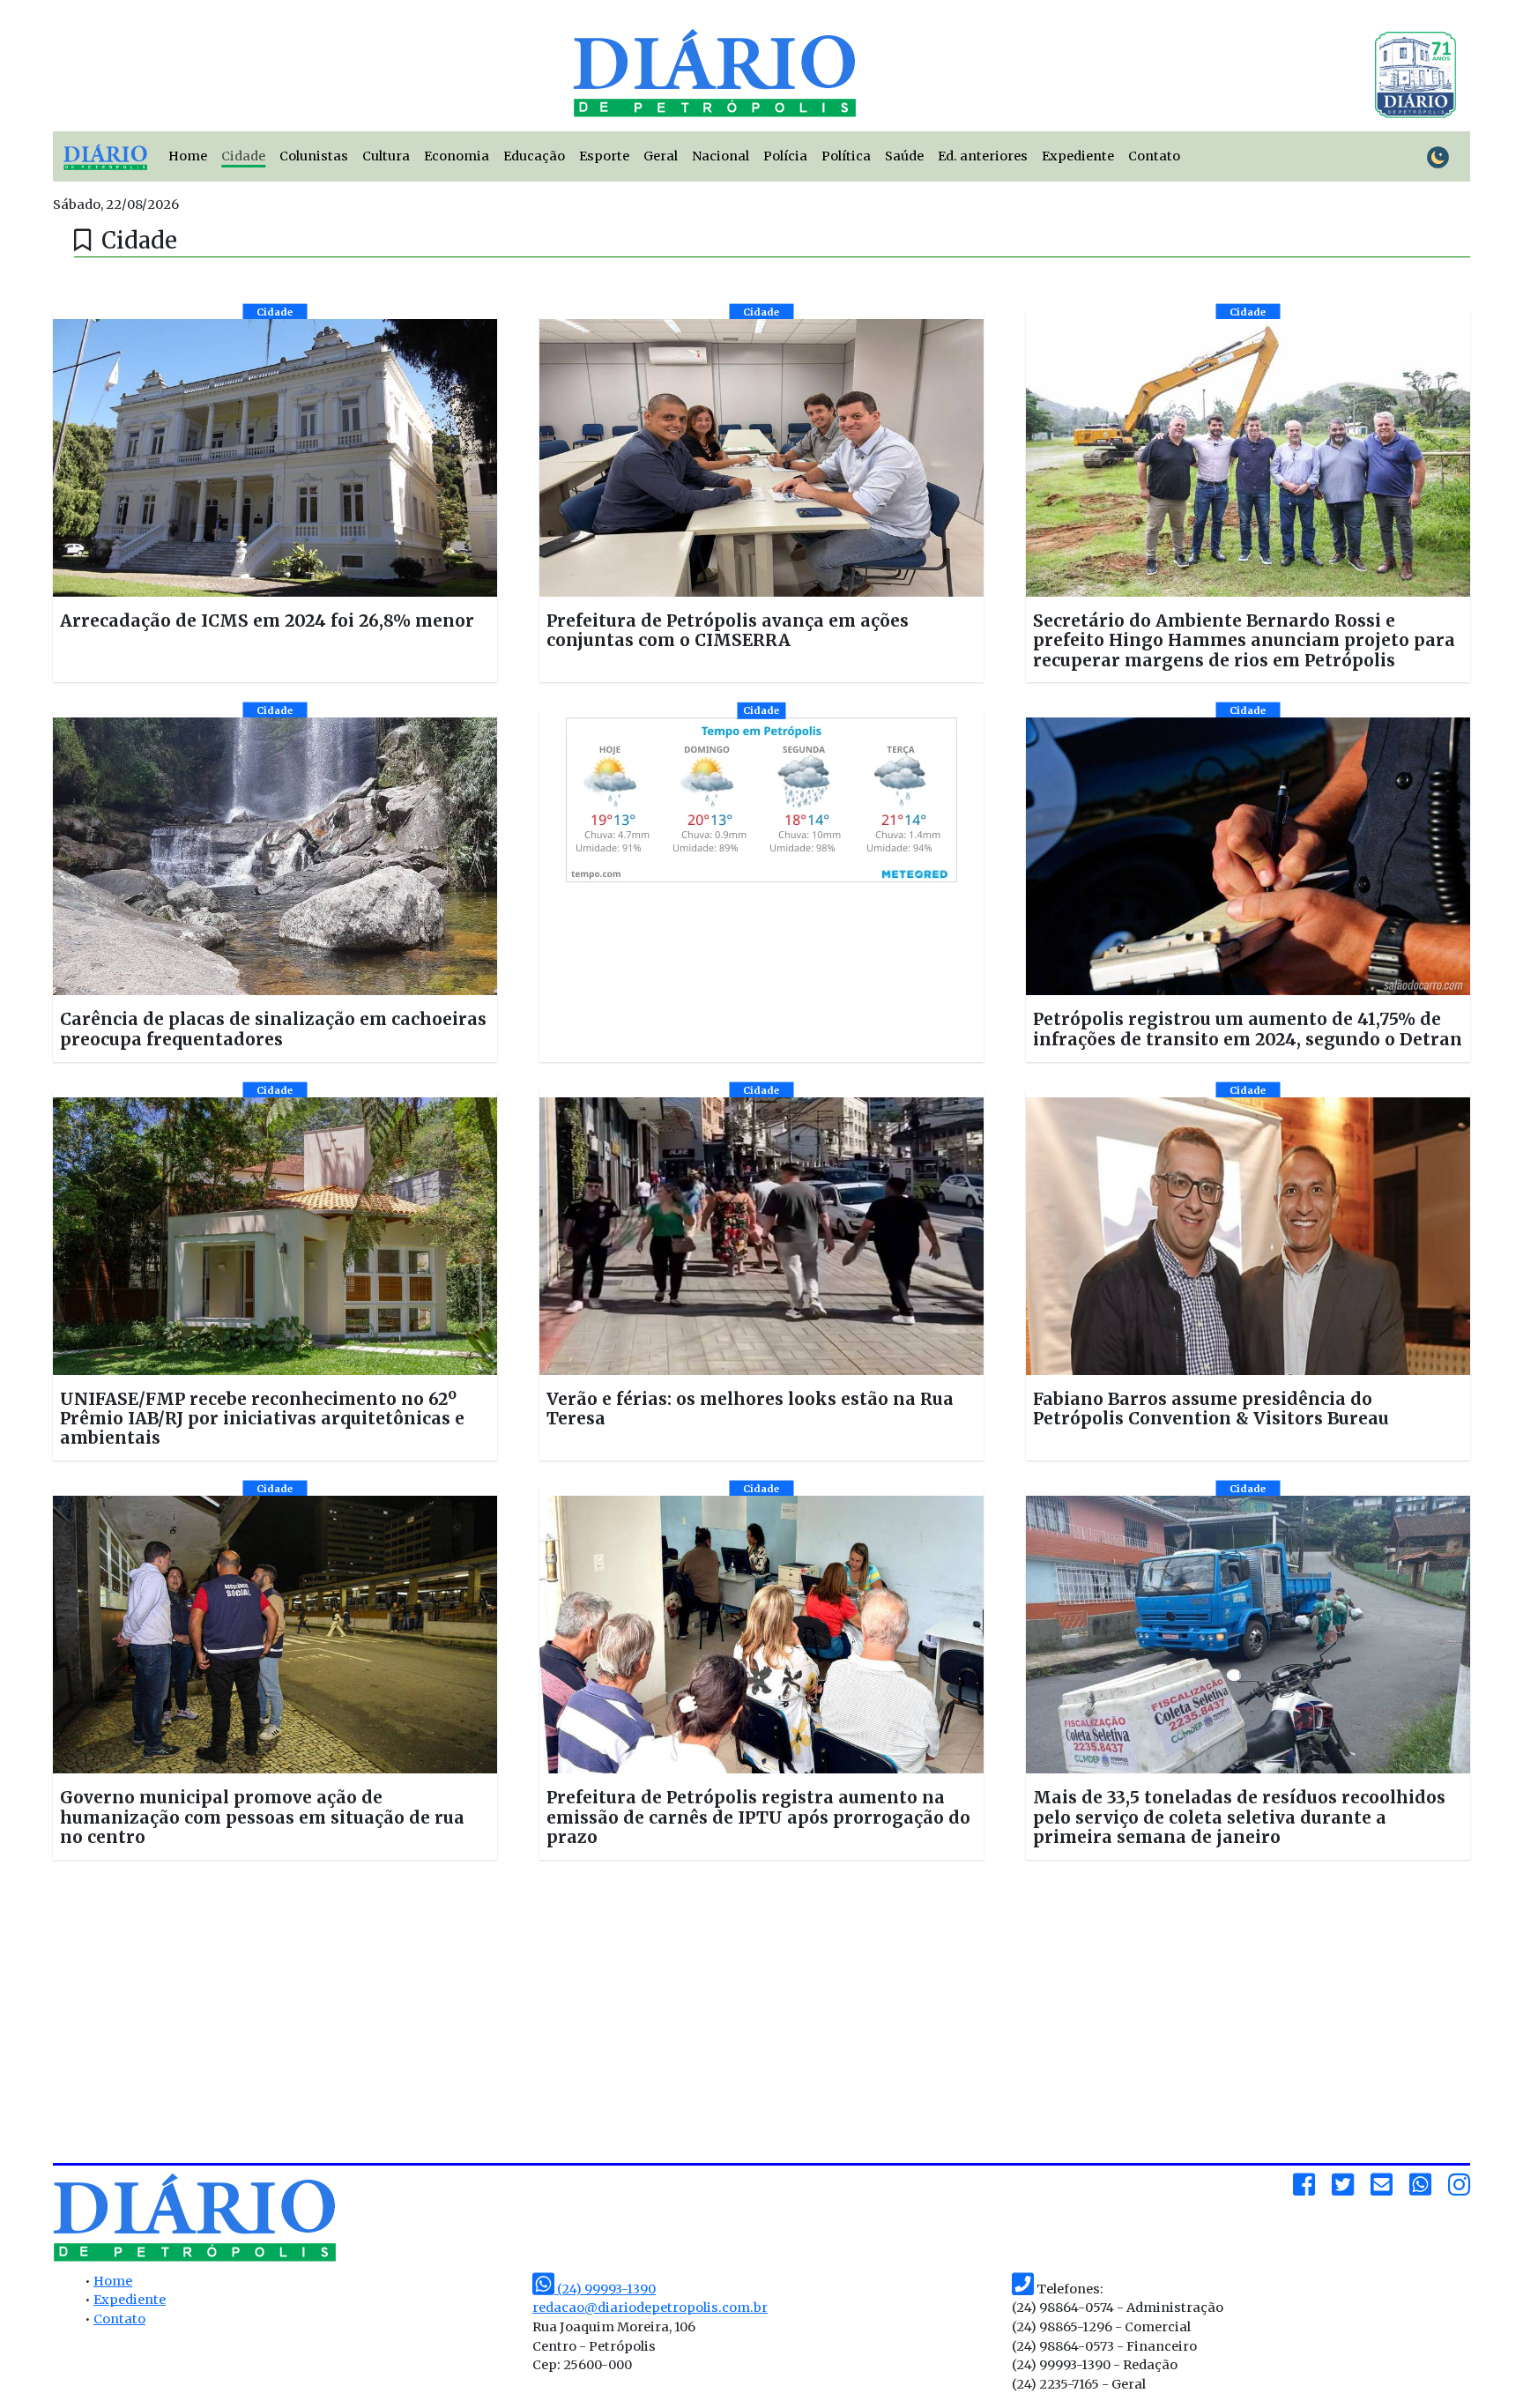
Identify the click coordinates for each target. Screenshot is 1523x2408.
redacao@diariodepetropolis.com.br (650, 2308)
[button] (275, 498)
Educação (534, 156)
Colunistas (314, 156)
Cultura (386, 156)
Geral (661, 156)
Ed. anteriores (983, 156)
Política (846, 156)
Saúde (904, 156)
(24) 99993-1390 (605, 2289)
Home (188, 156)
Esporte (604, 156)
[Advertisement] (289, 2018)
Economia (457, 156)
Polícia (785, 156)
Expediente (1078, 156)
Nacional (721, 156)
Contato (1154, 156)
